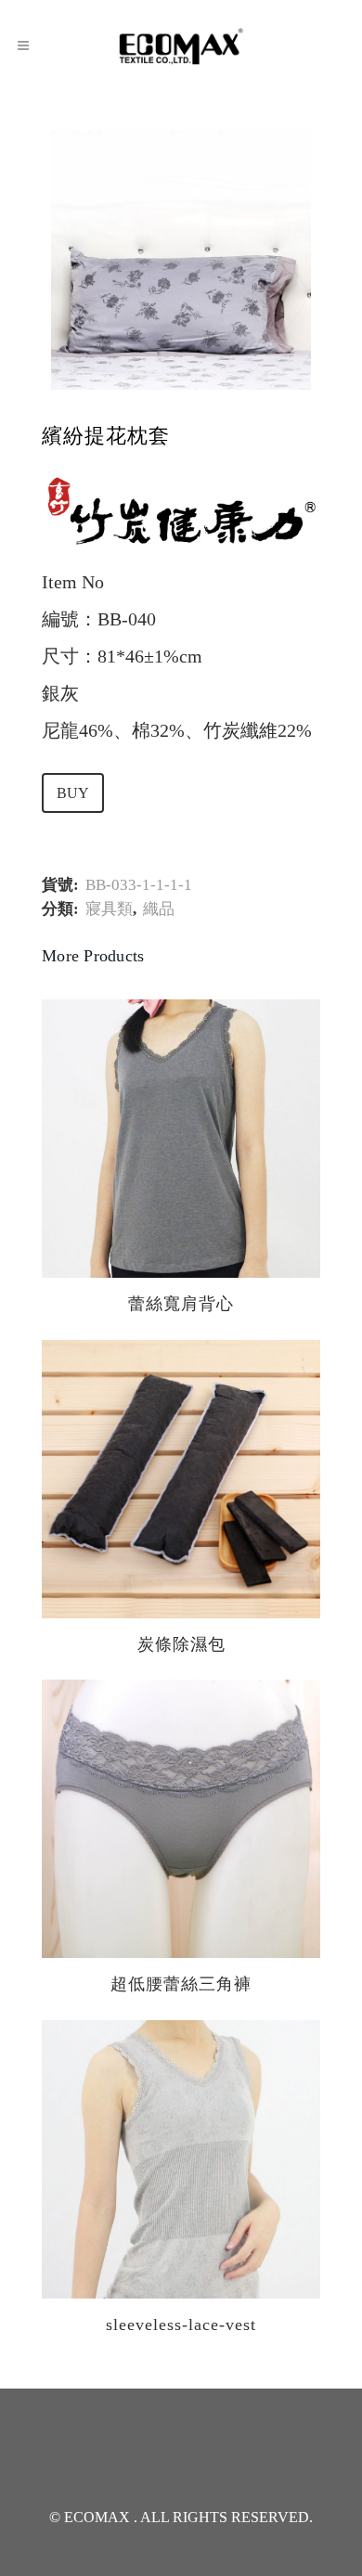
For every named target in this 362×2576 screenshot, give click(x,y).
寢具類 (109, 909)
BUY (73, 793)
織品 (159, 909)
